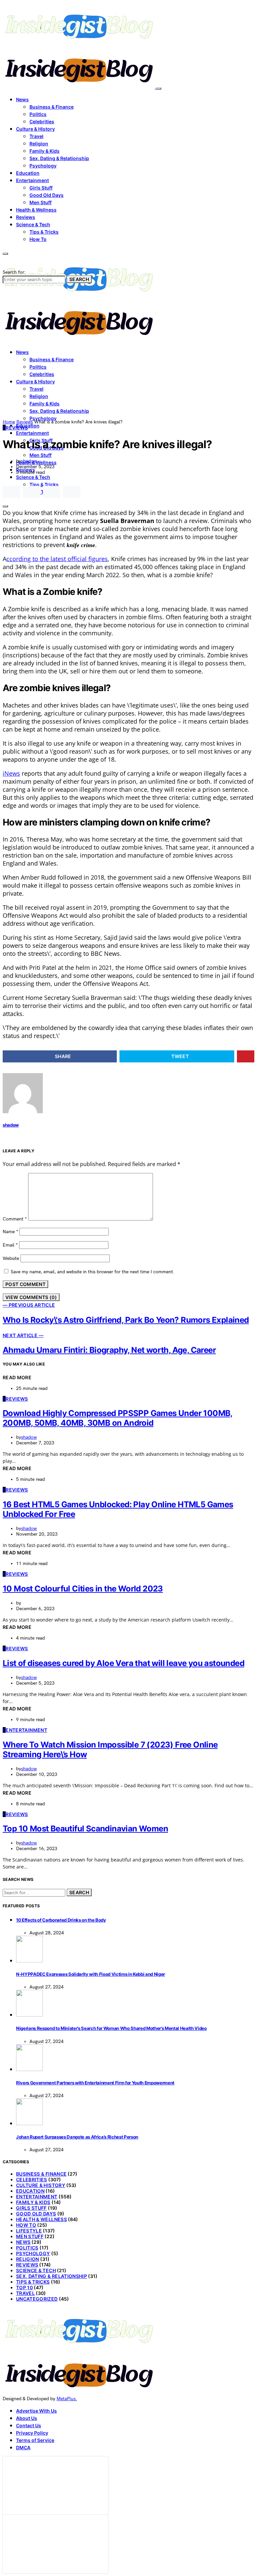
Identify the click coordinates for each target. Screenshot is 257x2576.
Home (9, 422)
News (22, 99)
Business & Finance (52, 107)
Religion (39, 144)
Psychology (43, 166)
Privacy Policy (32, 2433)
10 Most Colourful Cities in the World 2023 (83, 1589)
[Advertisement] (128, 369)
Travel (36, 136)
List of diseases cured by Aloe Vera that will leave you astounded (123, 1663)
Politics (38, 114)
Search (79, 279)
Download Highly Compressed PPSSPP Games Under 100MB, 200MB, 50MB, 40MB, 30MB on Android (118, 1418)
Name (10, 1232)
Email (10, 1245)
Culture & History (35, 129)
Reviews (26, 217)
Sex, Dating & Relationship (59, 158)
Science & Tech (33, 224)
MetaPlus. (67, 2399)
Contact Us (29, 2425)
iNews (11, 773)
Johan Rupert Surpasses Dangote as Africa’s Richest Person (77, 2137)
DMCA (23, 2448)
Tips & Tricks (44, 232)
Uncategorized (37, 2299)
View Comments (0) (31, 1297)
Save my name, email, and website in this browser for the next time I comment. (93, 1272)
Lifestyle (29, 2231)
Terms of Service (35, 2440)
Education (28, 173)
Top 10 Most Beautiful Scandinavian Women (85, 1829)
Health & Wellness (36, 210)
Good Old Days (47, 195)
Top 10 (24, 2287)
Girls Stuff (41, 188)
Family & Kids (45, 151)
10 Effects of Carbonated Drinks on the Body (61, 1920)
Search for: (14, 272)
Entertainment (32, 180)
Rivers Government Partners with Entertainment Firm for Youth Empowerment (95, 2083)
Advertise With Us (36, 2411)
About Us (27, 2418)
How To (38, 239)
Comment (15, 1219)
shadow (29, 461)
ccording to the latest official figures (57, 559)
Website (11, 1258)
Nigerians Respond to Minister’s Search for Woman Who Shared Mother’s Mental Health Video (111, 2028)
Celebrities (42, 121)
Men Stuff (40, 202)
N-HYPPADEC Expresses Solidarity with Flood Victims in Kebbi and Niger (91, 1974)
